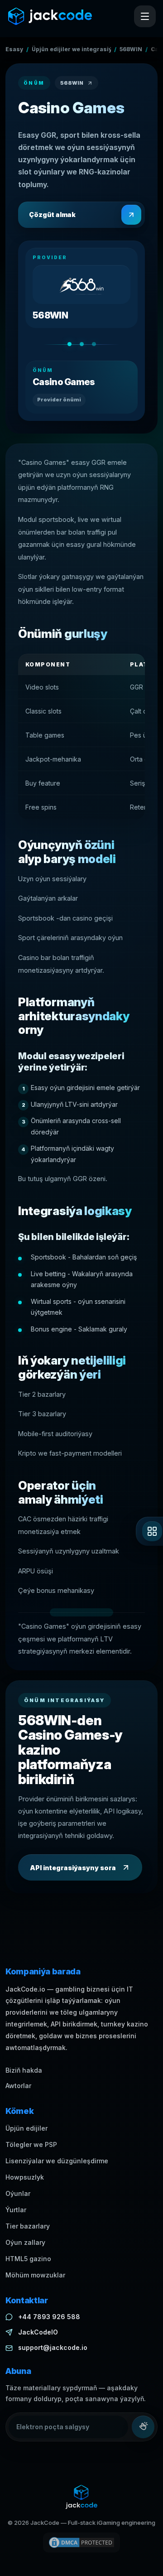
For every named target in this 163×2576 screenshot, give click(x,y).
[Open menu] (145, 16)
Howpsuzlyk (25, 2177)
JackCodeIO (38, 2332)
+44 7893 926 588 (49, 2317)
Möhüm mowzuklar (35, 2275)
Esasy (14, 49)
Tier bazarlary (28, 2226)
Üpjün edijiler (26, 2128)
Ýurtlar (16, 2210)
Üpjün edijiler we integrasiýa (71, 49)
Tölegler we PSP (31, 2144)
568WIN (131, 49)
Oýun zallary (25, 2242)
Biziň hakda (24, 2070)
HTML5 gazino (28, 2259)
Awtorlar (18, 2086)
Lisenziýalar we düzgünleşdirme (57, 2161)
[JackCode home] (50, 16)
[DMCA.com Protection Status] (81, 2542)
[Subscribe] (143, 2427)
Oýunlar (18, 2193)
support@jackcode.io (53, 2347)
